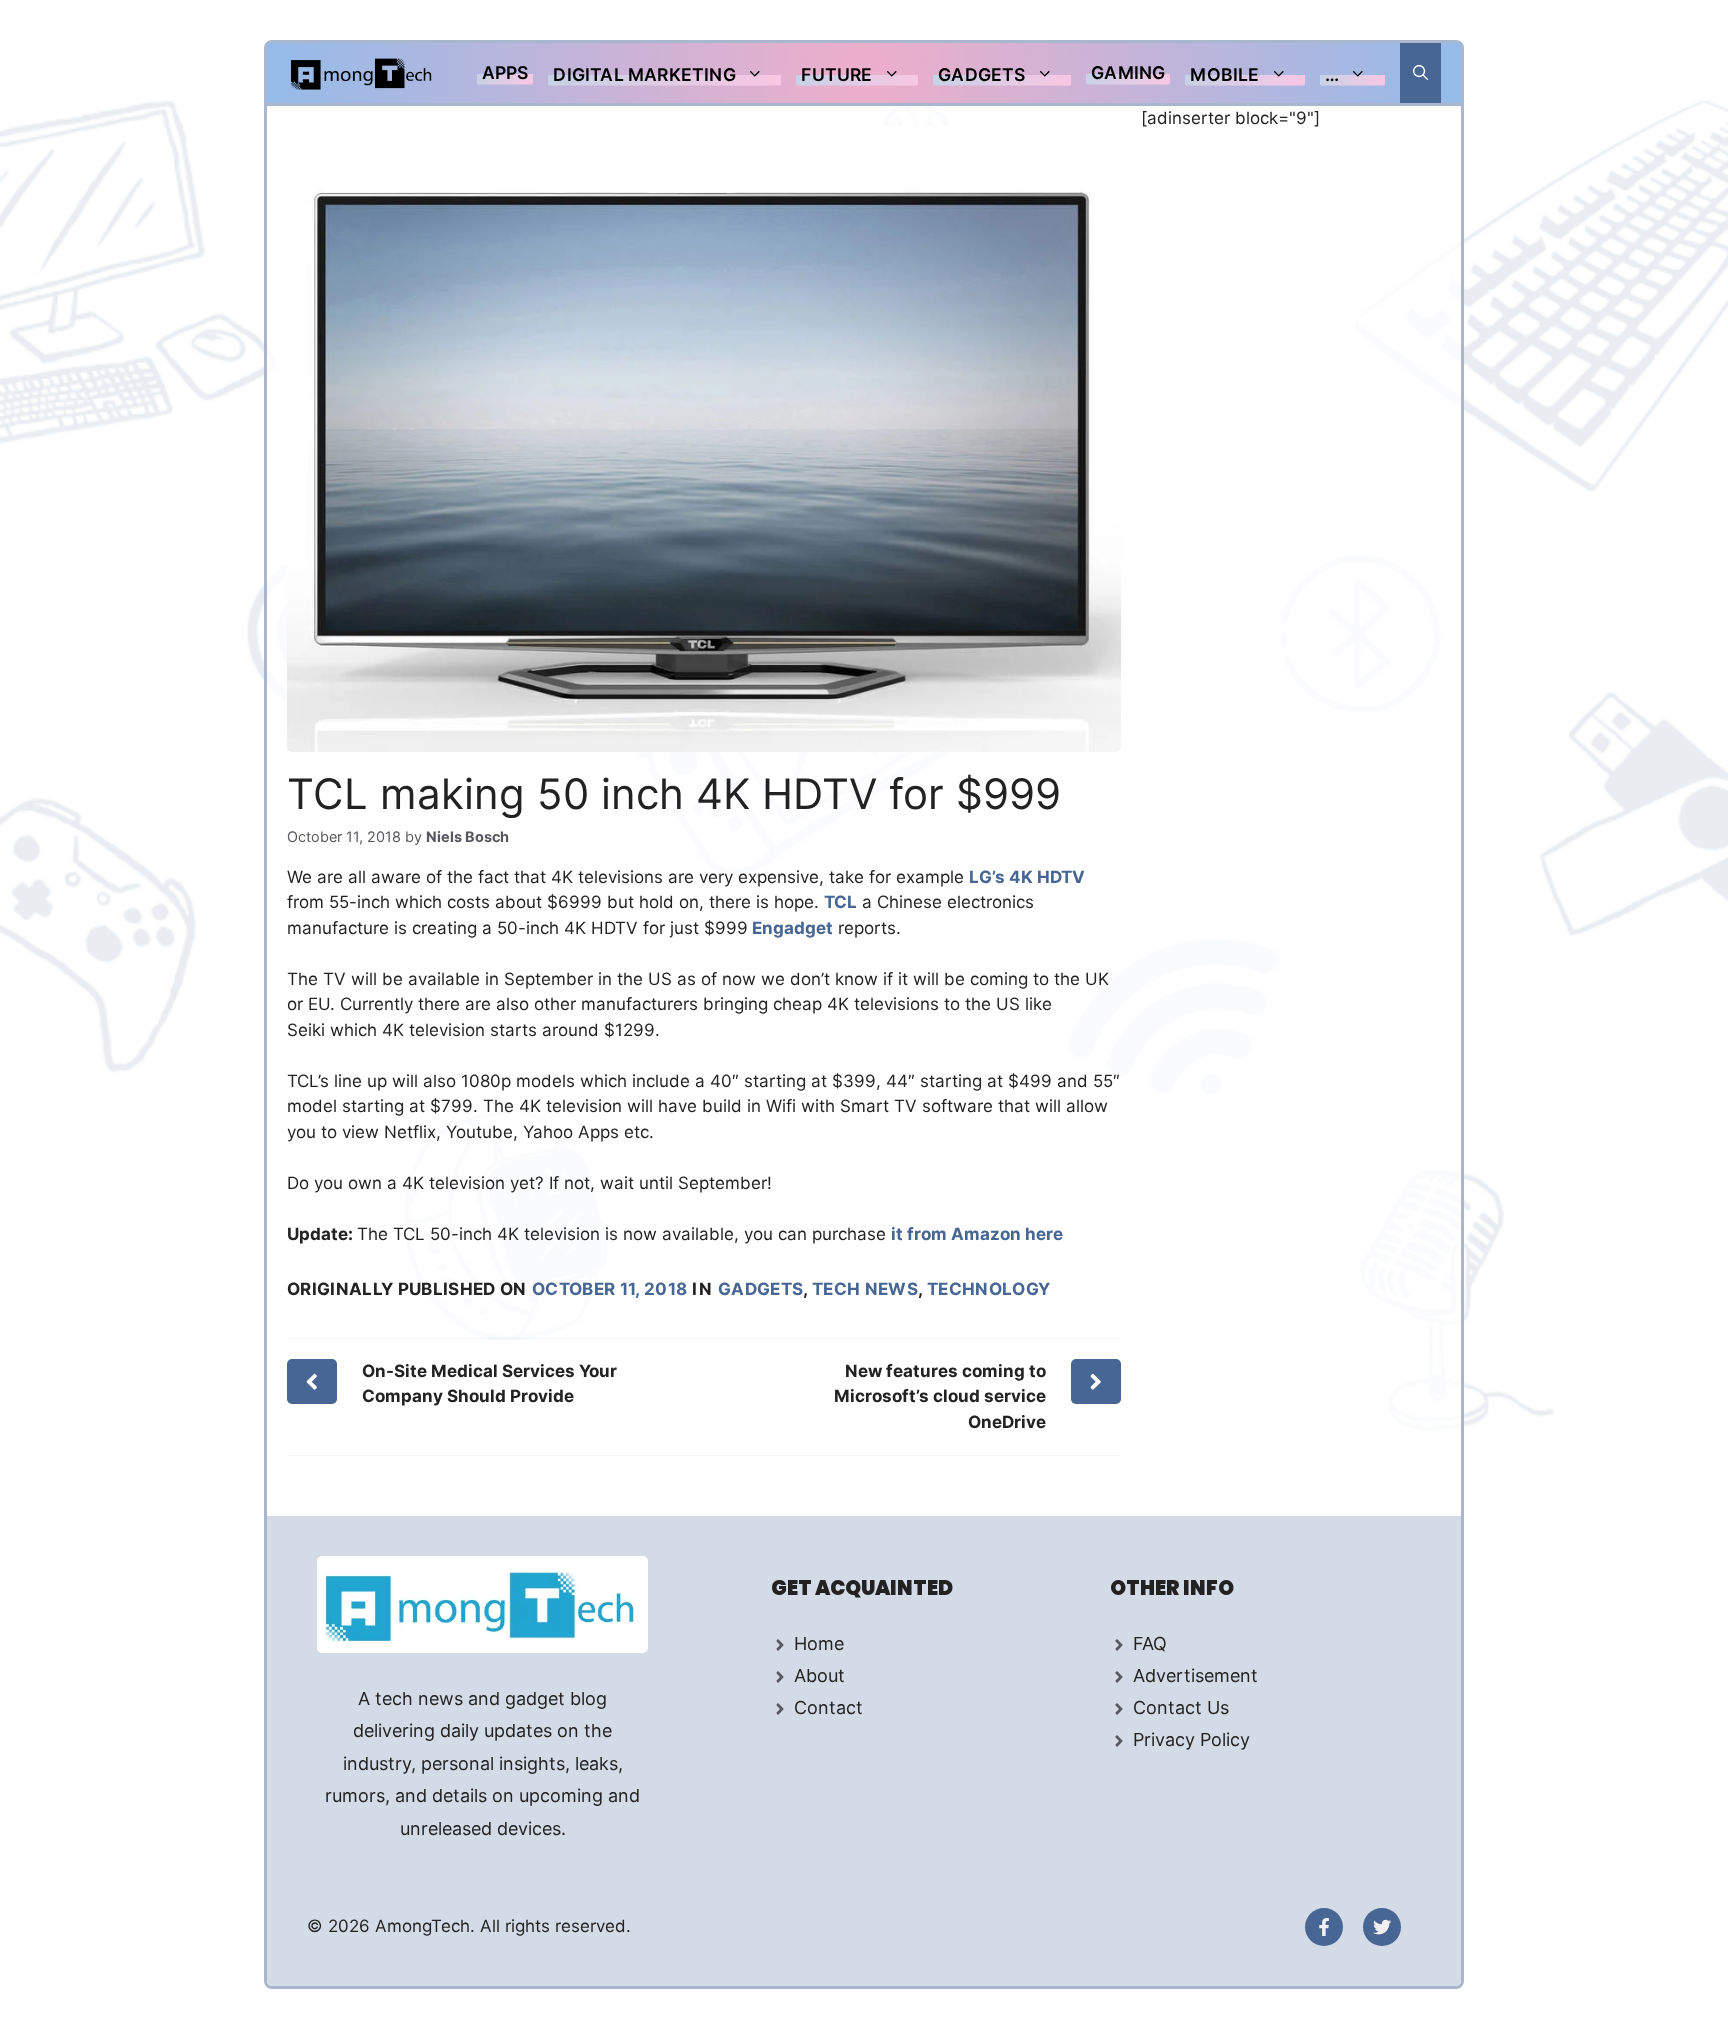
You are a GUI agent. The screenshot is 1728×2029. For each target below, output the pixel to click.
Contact (828, 1707)
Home (819, 1643)
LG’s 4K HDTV (1027, 877)
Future (836, 74)
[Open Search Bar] (1420, 73)
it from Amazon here (977, 1234)
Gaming (1128, 72)
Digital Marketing (644, 74)
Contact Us (1181, 1707)
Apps (505, 72)
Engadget (790, 928)
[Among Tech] (362, 73)
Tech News (865, 1289)
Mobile (1224, 74)
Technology (988, 1289)
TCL (840, 902)
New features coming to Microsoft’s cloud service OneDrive (940, 1396)
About (819, 1675)
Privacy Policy (1191, 1739)
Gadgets (981, 74)
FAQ (1150, 1643)
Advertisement (1195, 1675)
